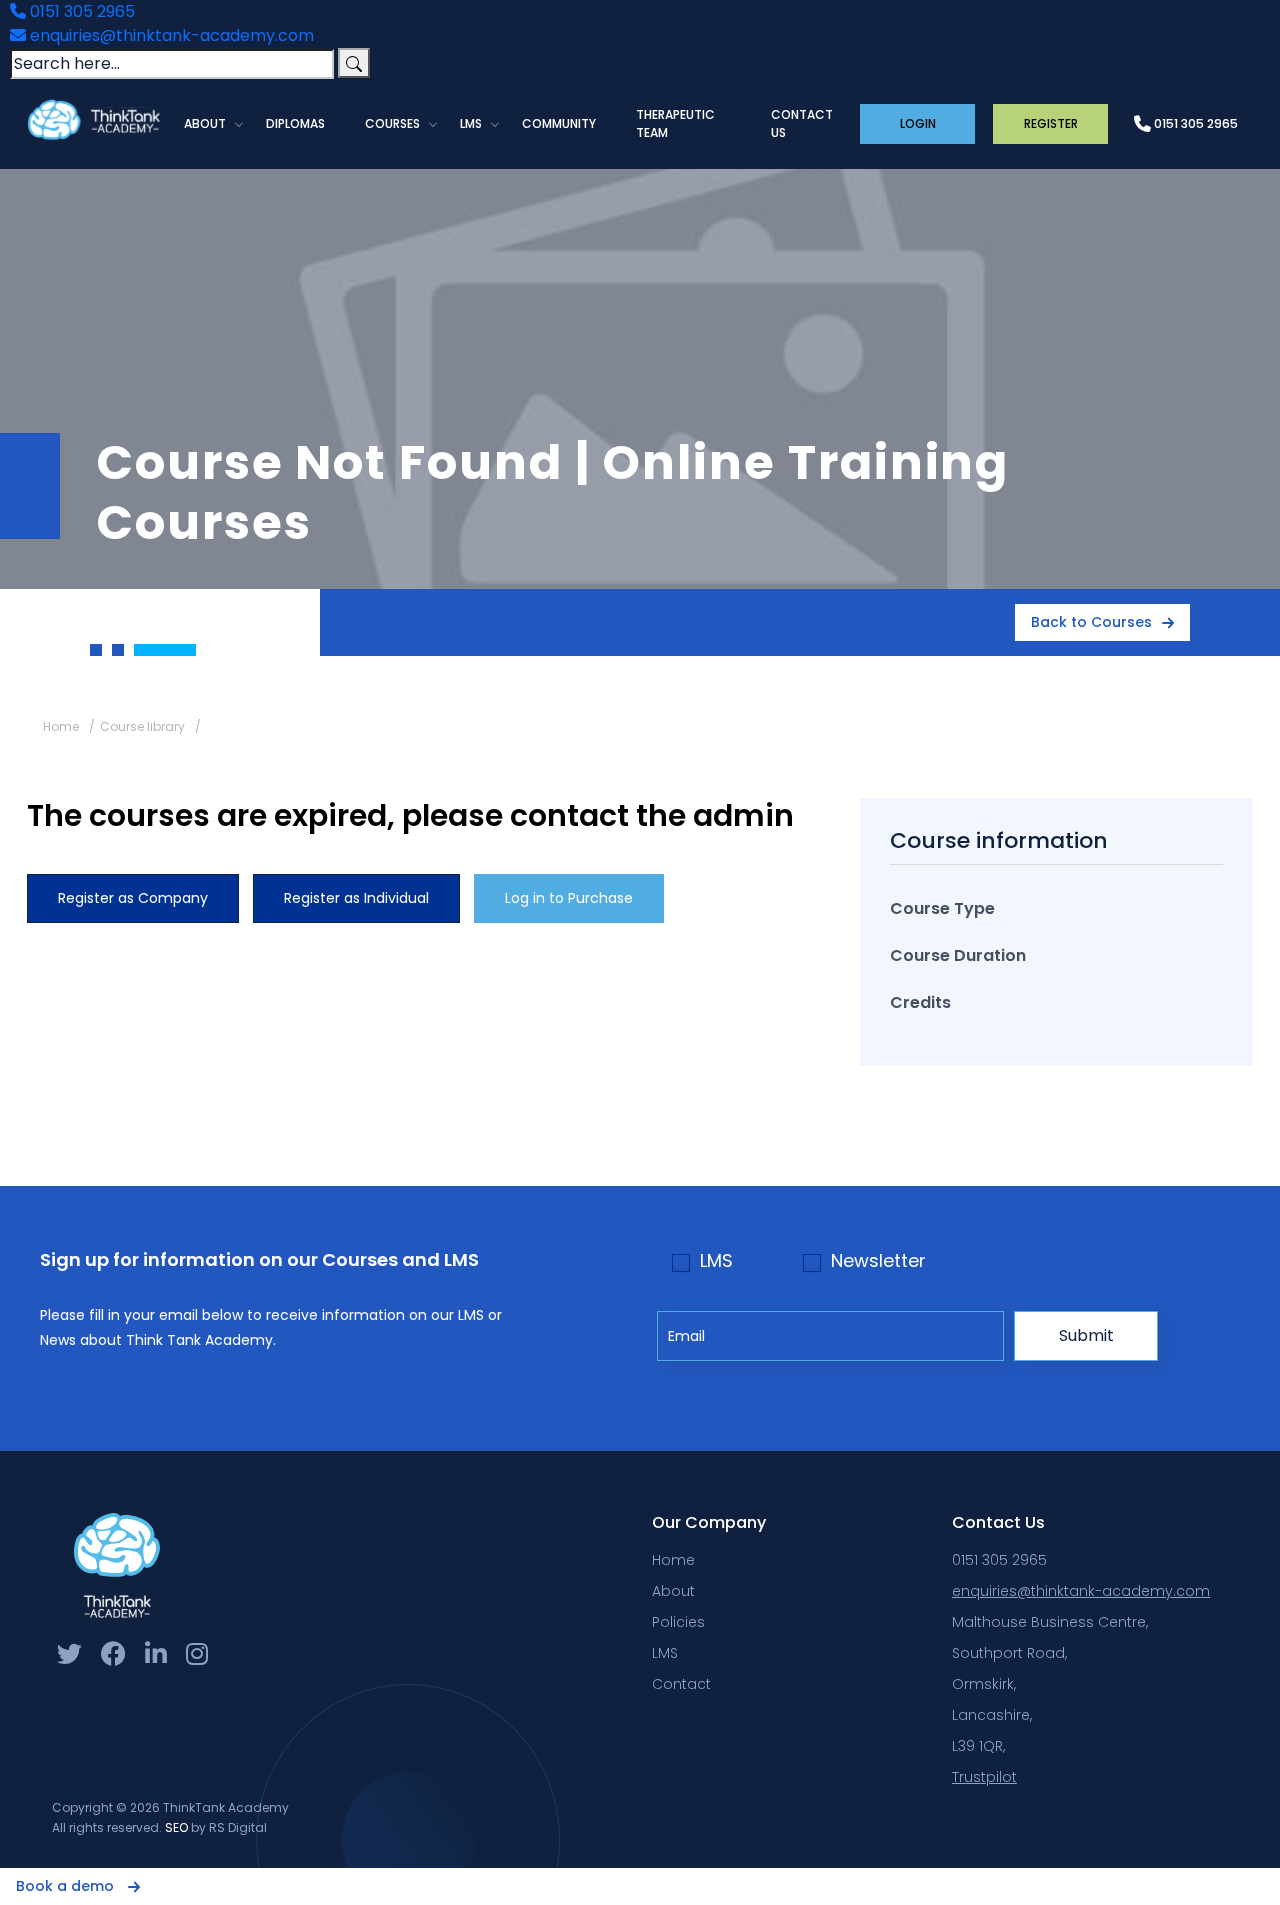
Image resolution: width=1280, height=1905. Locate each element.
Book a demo (67, 1886)
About (205, 123)
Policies (678, 1622)
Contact (681, 1684)
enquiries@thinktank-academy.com (170, 35)
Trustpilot (984, 1777)
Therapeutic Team (675, 123)
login (918, 123)
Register (1051, 123)
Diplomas (295, 123)
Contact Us (802, 123)
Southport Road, (1009, 1653)
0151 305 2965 (80, 11)
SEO (176, 1827)
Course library (142, 726)
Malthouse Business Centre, (1050, 1622)
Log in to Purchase (569, 898)
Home (61, 726)
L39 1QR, (978, 1746)
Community (559, 123)
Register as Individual (356, 898)
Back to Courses (1091, 622)
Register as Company (133, 898)
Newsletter (878, 1261)
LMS (471, 123)
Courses (392, 123)
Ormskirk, (984, 1684)
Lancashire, (992, 1715)
